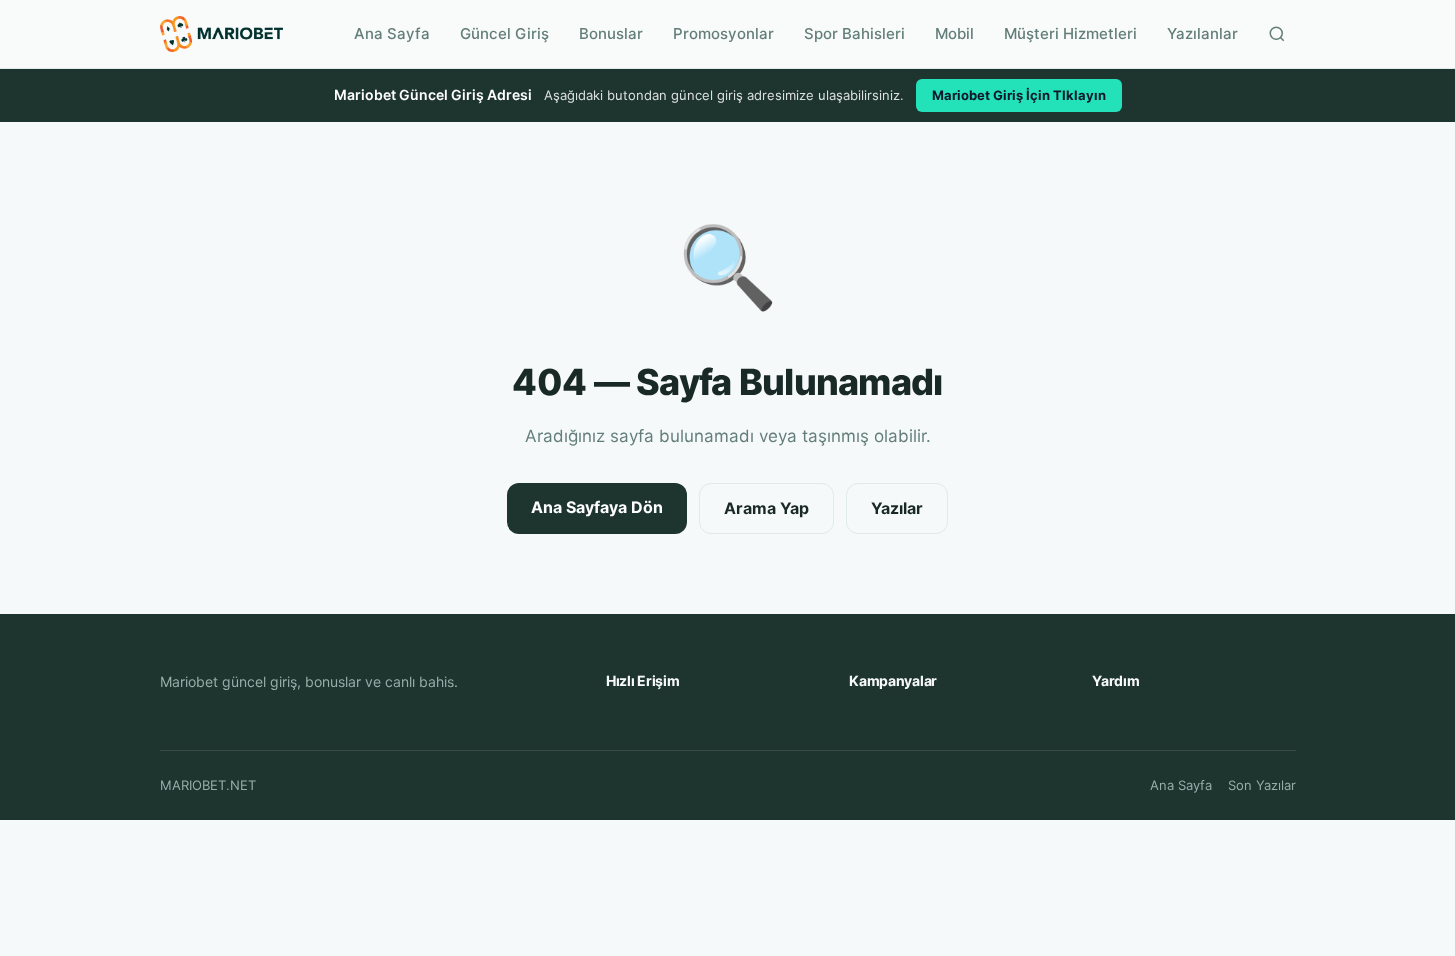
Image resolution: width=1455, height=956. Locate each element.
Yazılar (897, 508)
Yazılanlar (1202, 33)
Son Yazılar (1262, 785)
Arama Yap (766, 508)
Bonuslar (611, 33)
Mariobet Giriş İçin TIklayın (1019, 95)
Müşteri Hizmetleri (1070, 33)
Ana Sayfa (392, 33)
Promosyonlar (723, 33)
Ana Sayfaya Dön (597, 507)
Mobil (954, 33)
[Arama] (1277, 34)
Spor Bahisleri (854, 33)
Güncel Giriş (504, 33)
